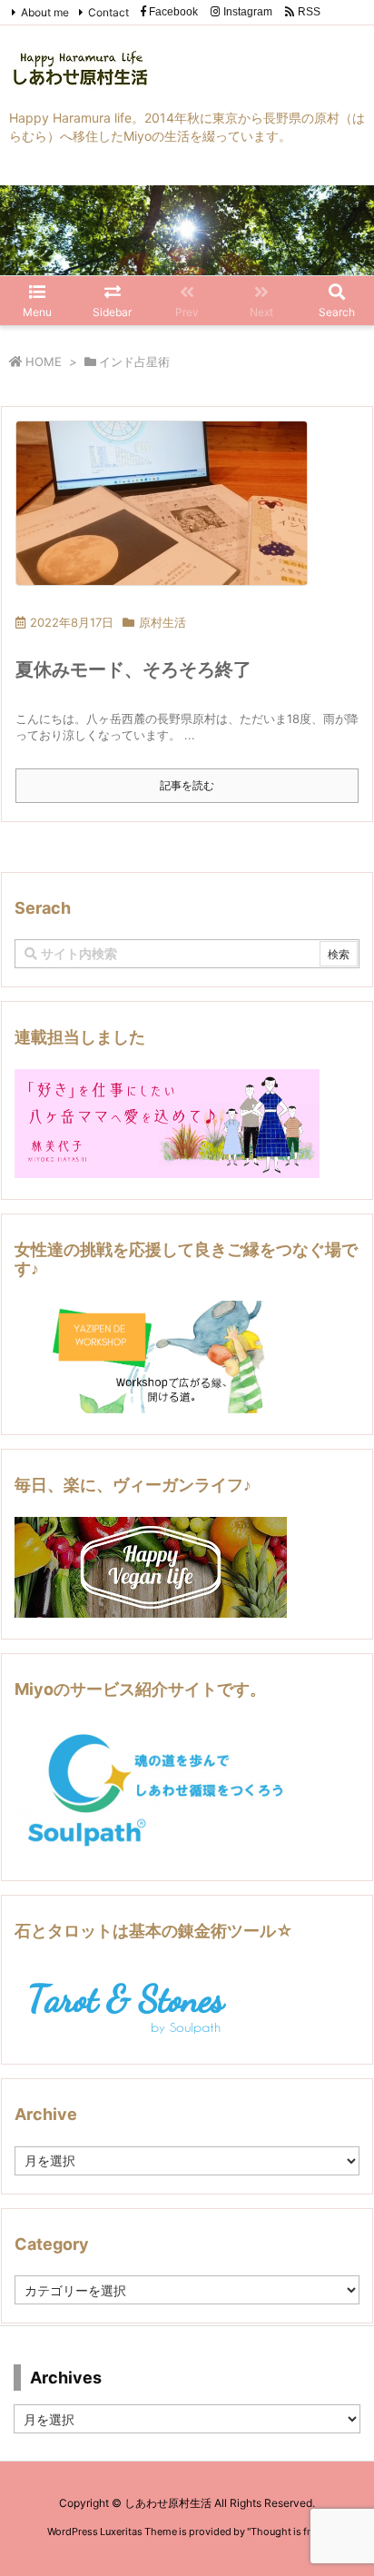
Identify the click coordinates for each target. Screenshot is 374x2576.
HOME (44, 362)
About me (45, 12)
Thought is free (286, 2531)
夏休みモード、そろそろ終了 (133, 669)
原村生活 (162, 622)
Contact (108, 12)
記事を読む (187, 785)
